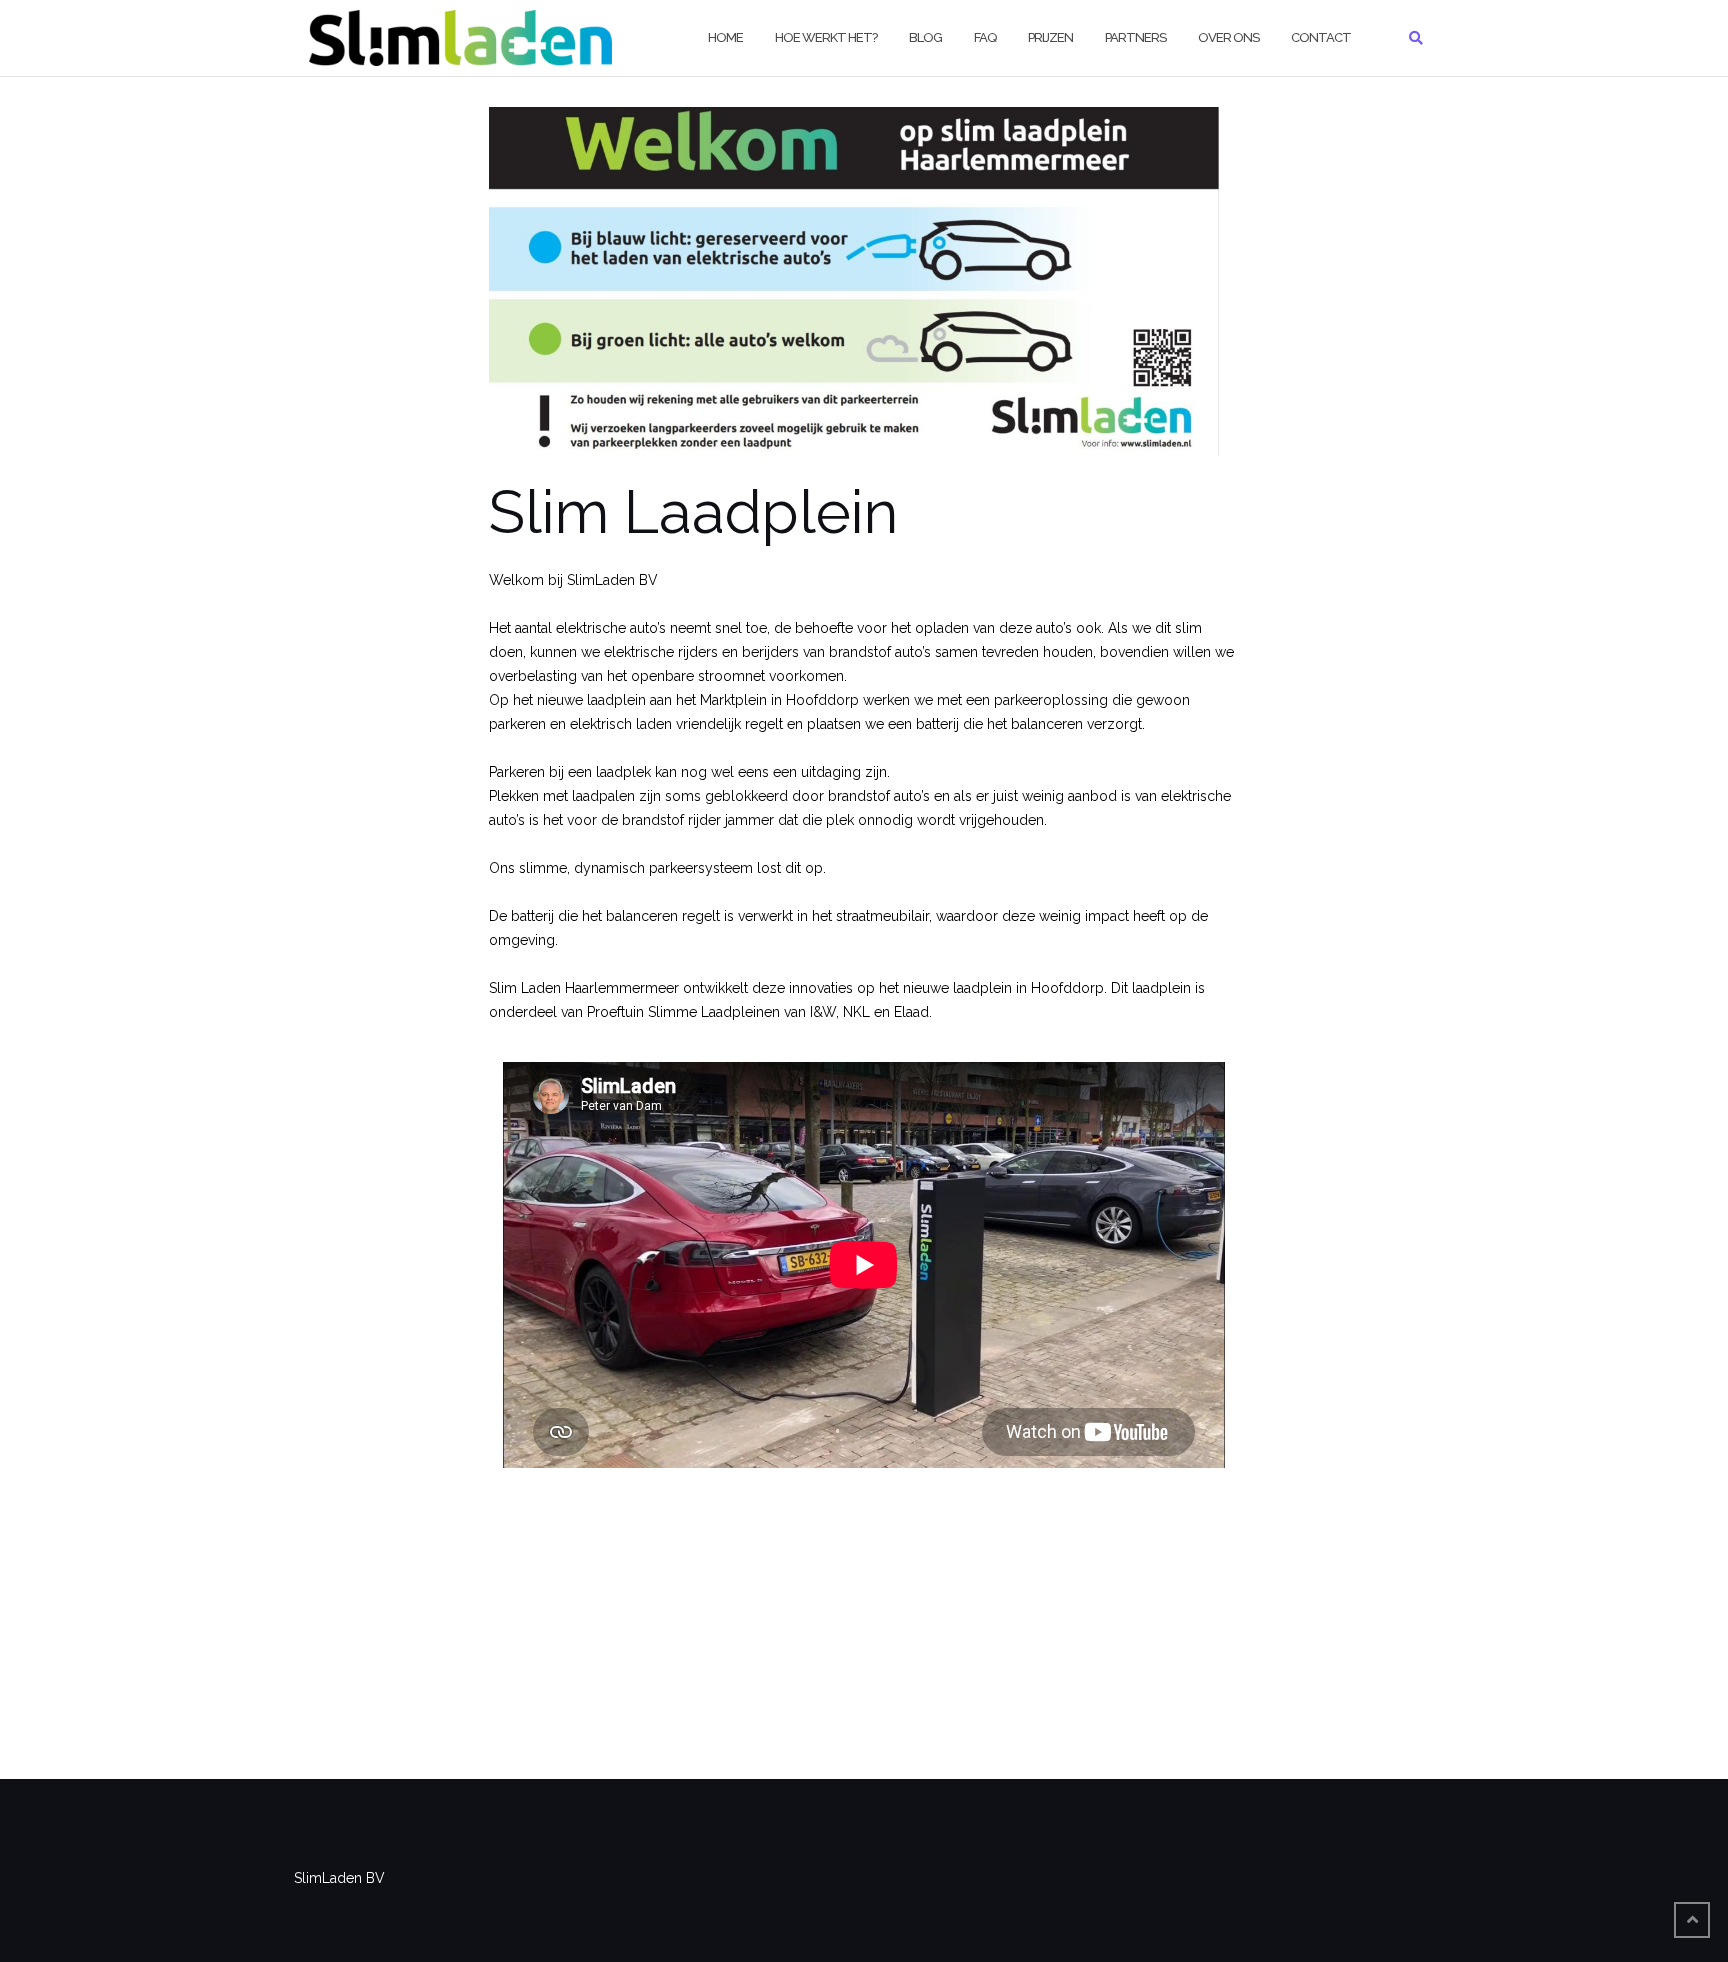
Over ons (1228, 37)
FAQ (985, 37)
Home (725, 37)
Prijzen (1050, 37)
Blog (925, 37)
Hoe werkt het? (826, 37)
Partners (1135, 37)
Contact (1321, 37)
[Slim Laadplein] (854, 292)
